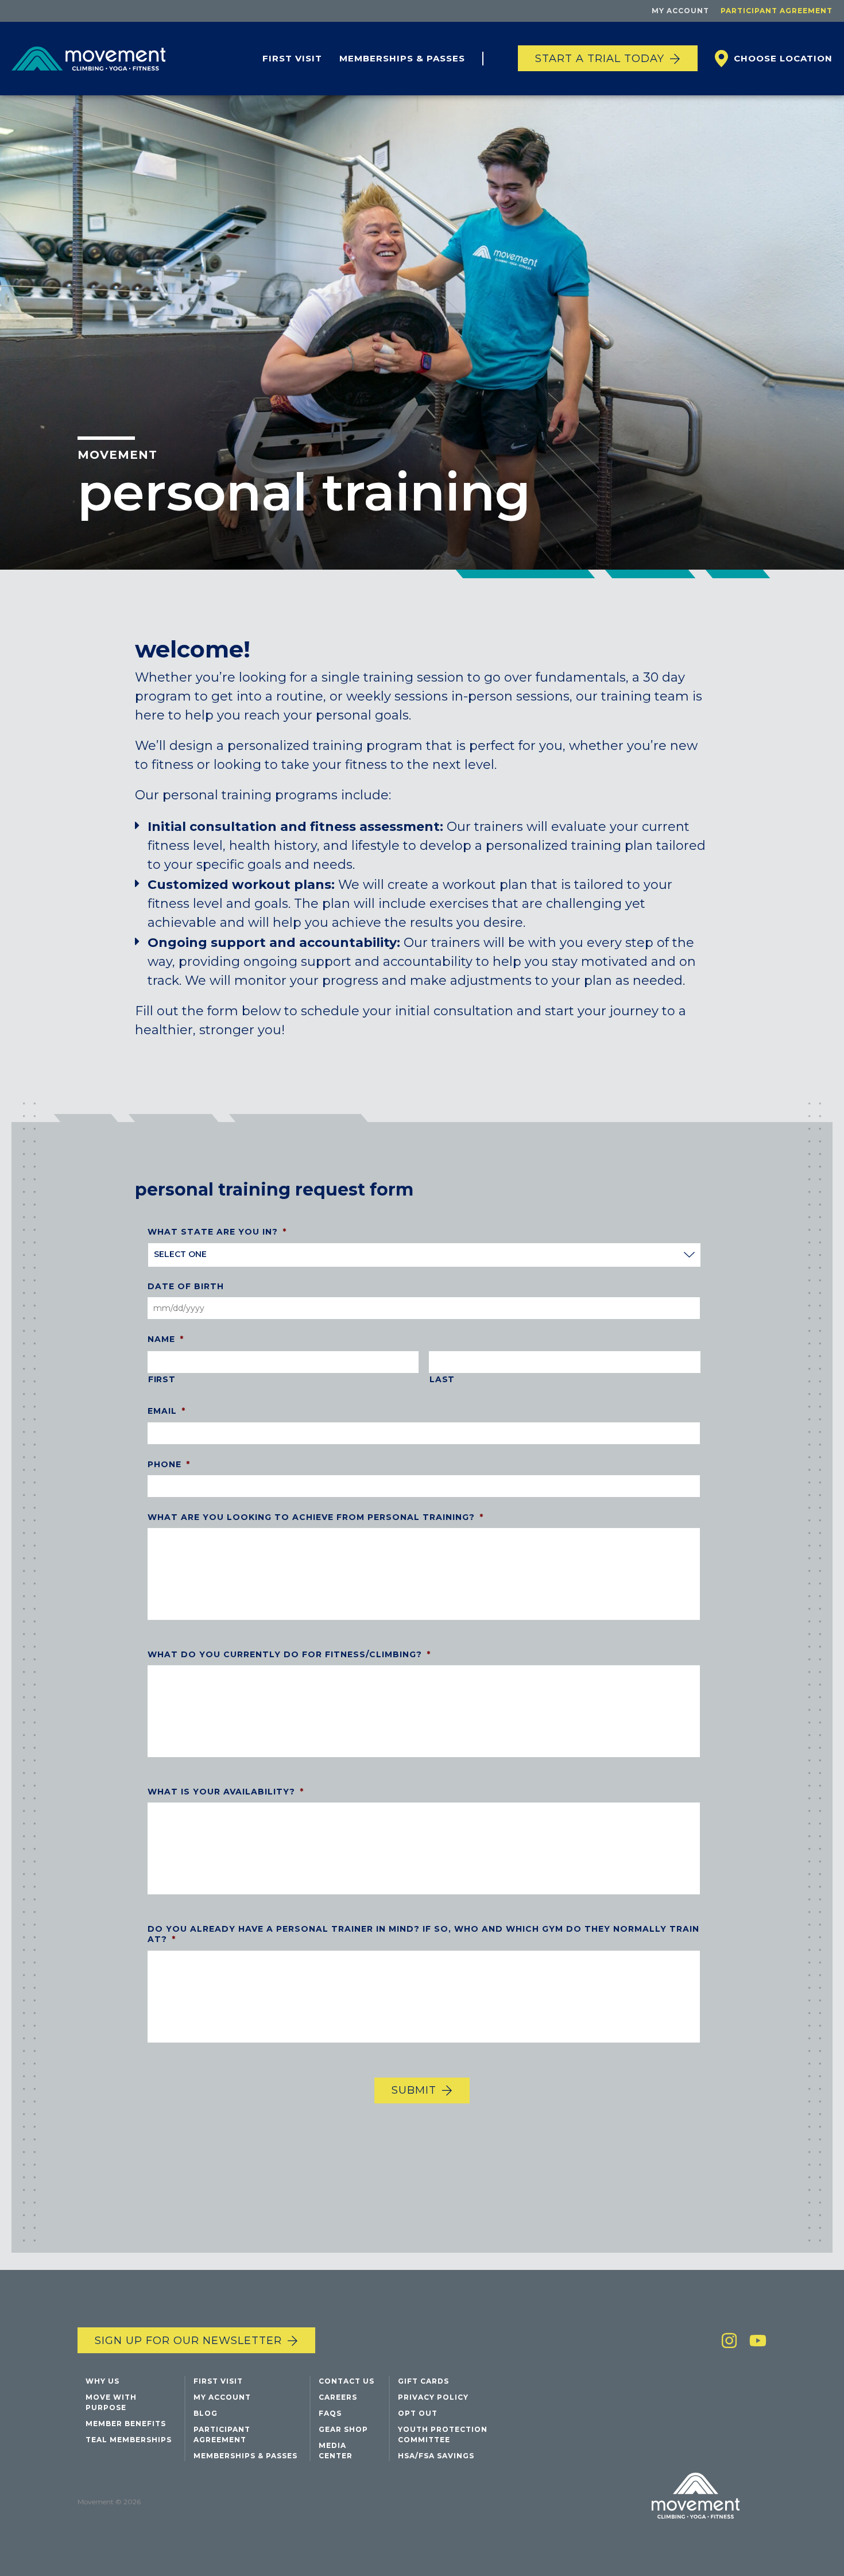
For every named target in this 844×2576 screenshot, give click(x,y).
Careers (338, 2397)
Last (442, 1380)
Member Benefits (126, 2424)
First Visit (292, 58)
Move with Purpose (111, 2402)
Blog (206, 2413)
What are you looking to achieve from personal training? (315, 1517)
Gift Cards (423, 2381)
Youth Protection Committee (443, 2434)
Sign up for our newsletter (188, 2341)
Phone (169, 1464)
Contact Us (346, 2381)
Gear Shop (343, 2429)
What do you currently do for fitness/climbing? (289, 1655)
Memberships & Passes (402, 58)
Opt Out (418, 2413)
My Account (680, 11)
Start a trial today (600, 59)
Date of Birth (186, 1287)
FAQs (330, 2413)
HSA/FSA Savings (436, 2456)
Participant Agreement (777, 11)
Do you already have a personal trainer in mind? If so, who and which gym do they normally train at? (423, 1935)
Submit (414, 2091)
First (162, 1380)
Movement (117, 455)
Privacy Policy (433, 2397)
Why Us (102, 2381)
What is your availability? (226, 1792)
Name (166, 1340)
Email (167, 1411)
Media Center (336, 2451)
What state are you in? (217, 1232)
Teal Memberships (129, 2440)
